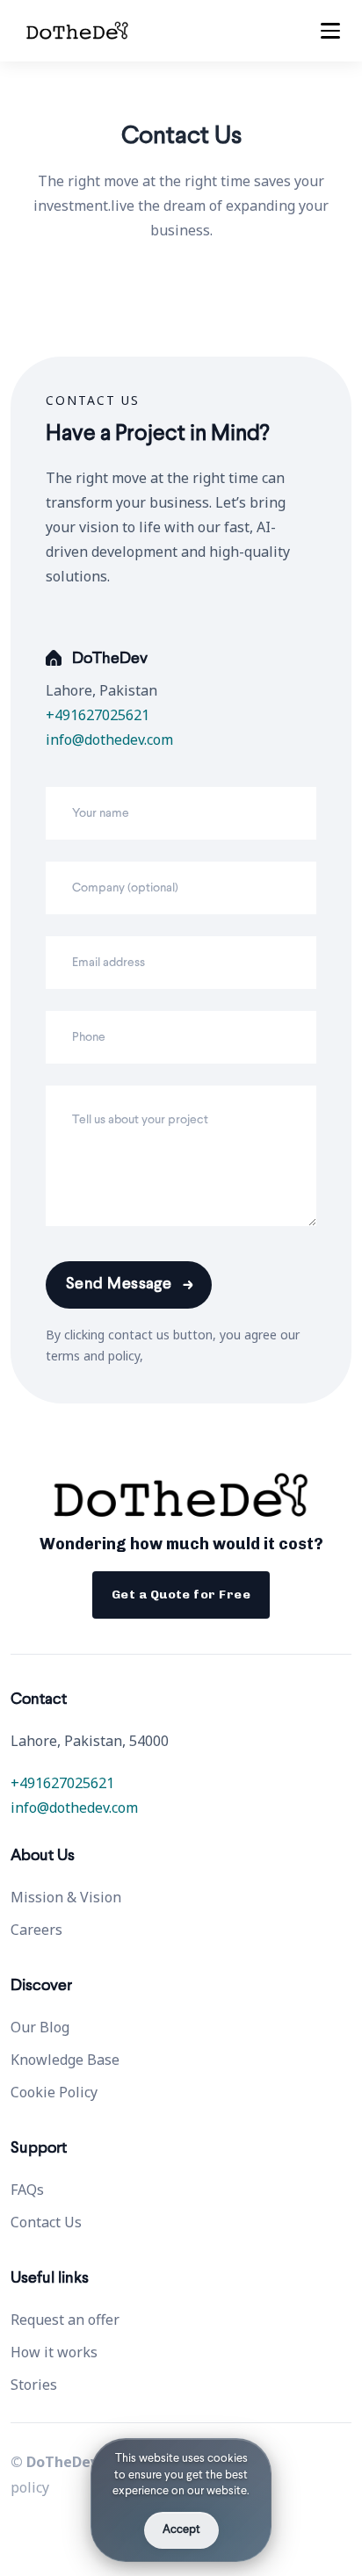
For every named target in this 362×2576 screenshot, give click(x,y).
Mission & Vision (66, 1897)
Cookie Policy (54, 2092)
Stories (34, 2385)
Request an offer (65, 2320)
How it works (54, 2352)
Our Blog (40, 2027)
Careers (36, 1930)
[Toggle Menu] (330, 31)
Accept (181, 2530)
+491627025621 (98, 715)
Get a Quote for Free (181, 1595)
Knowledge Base (65, 2060)
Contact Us (46, 2222)
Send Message (119, 1285)
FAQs (27, 2190)
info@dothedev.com (109, 740)
